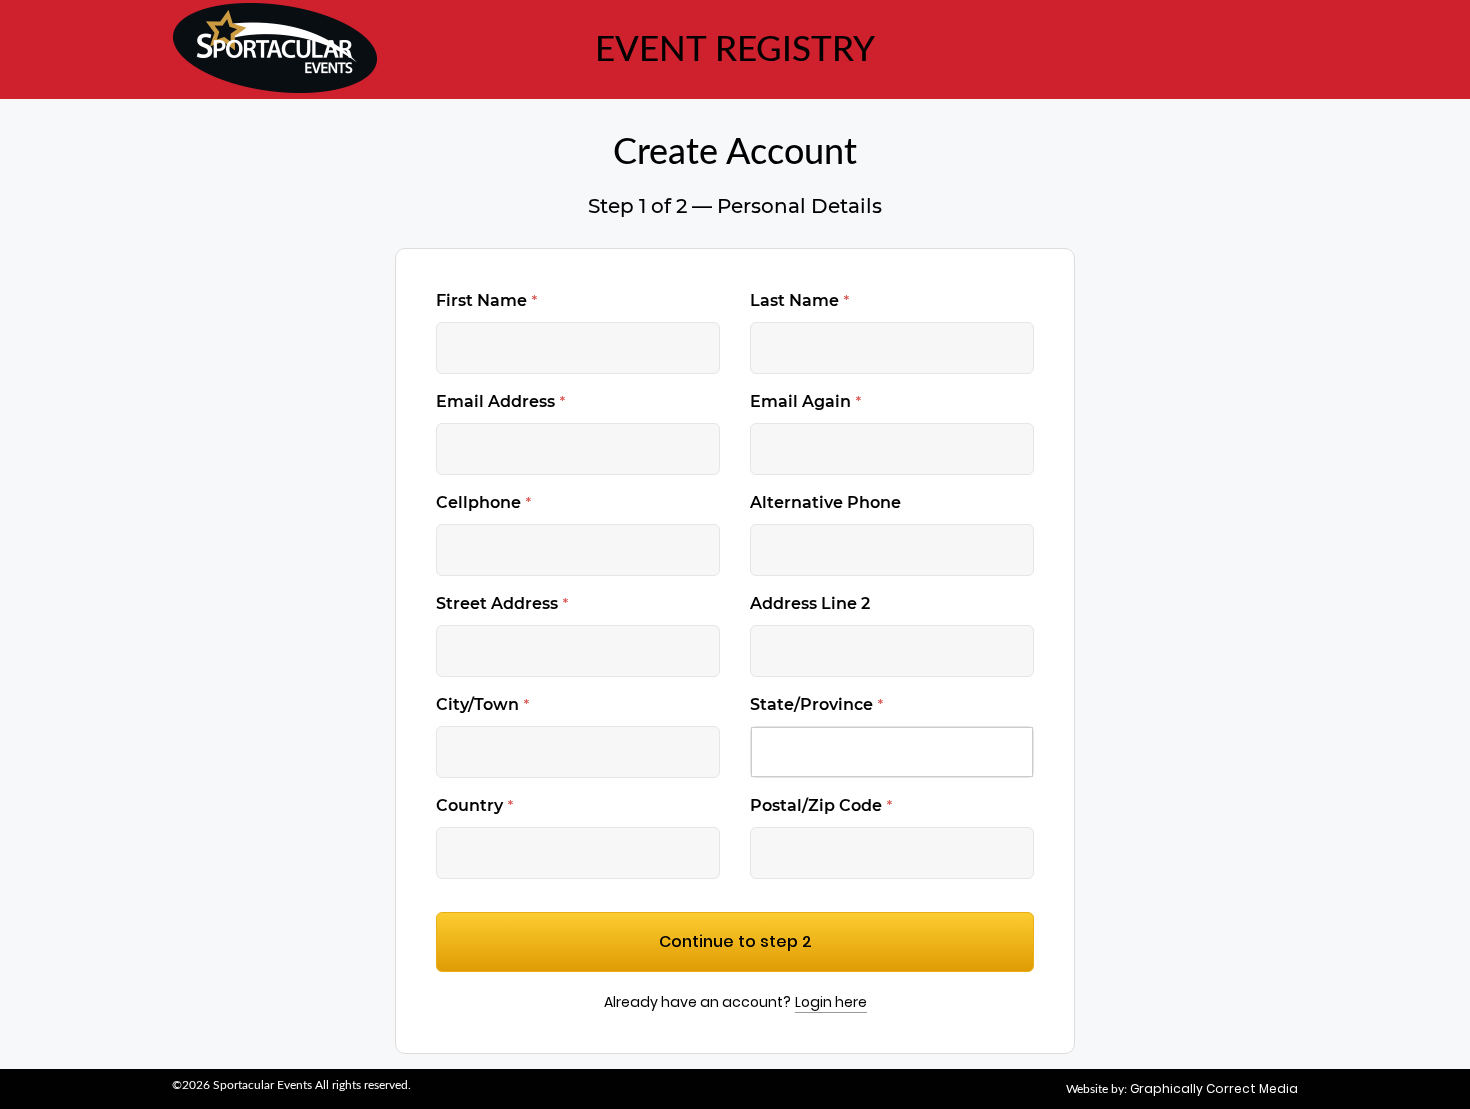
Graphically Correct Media (1214, 1088)
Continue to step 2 (735, 941)
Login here (831, 1002)
